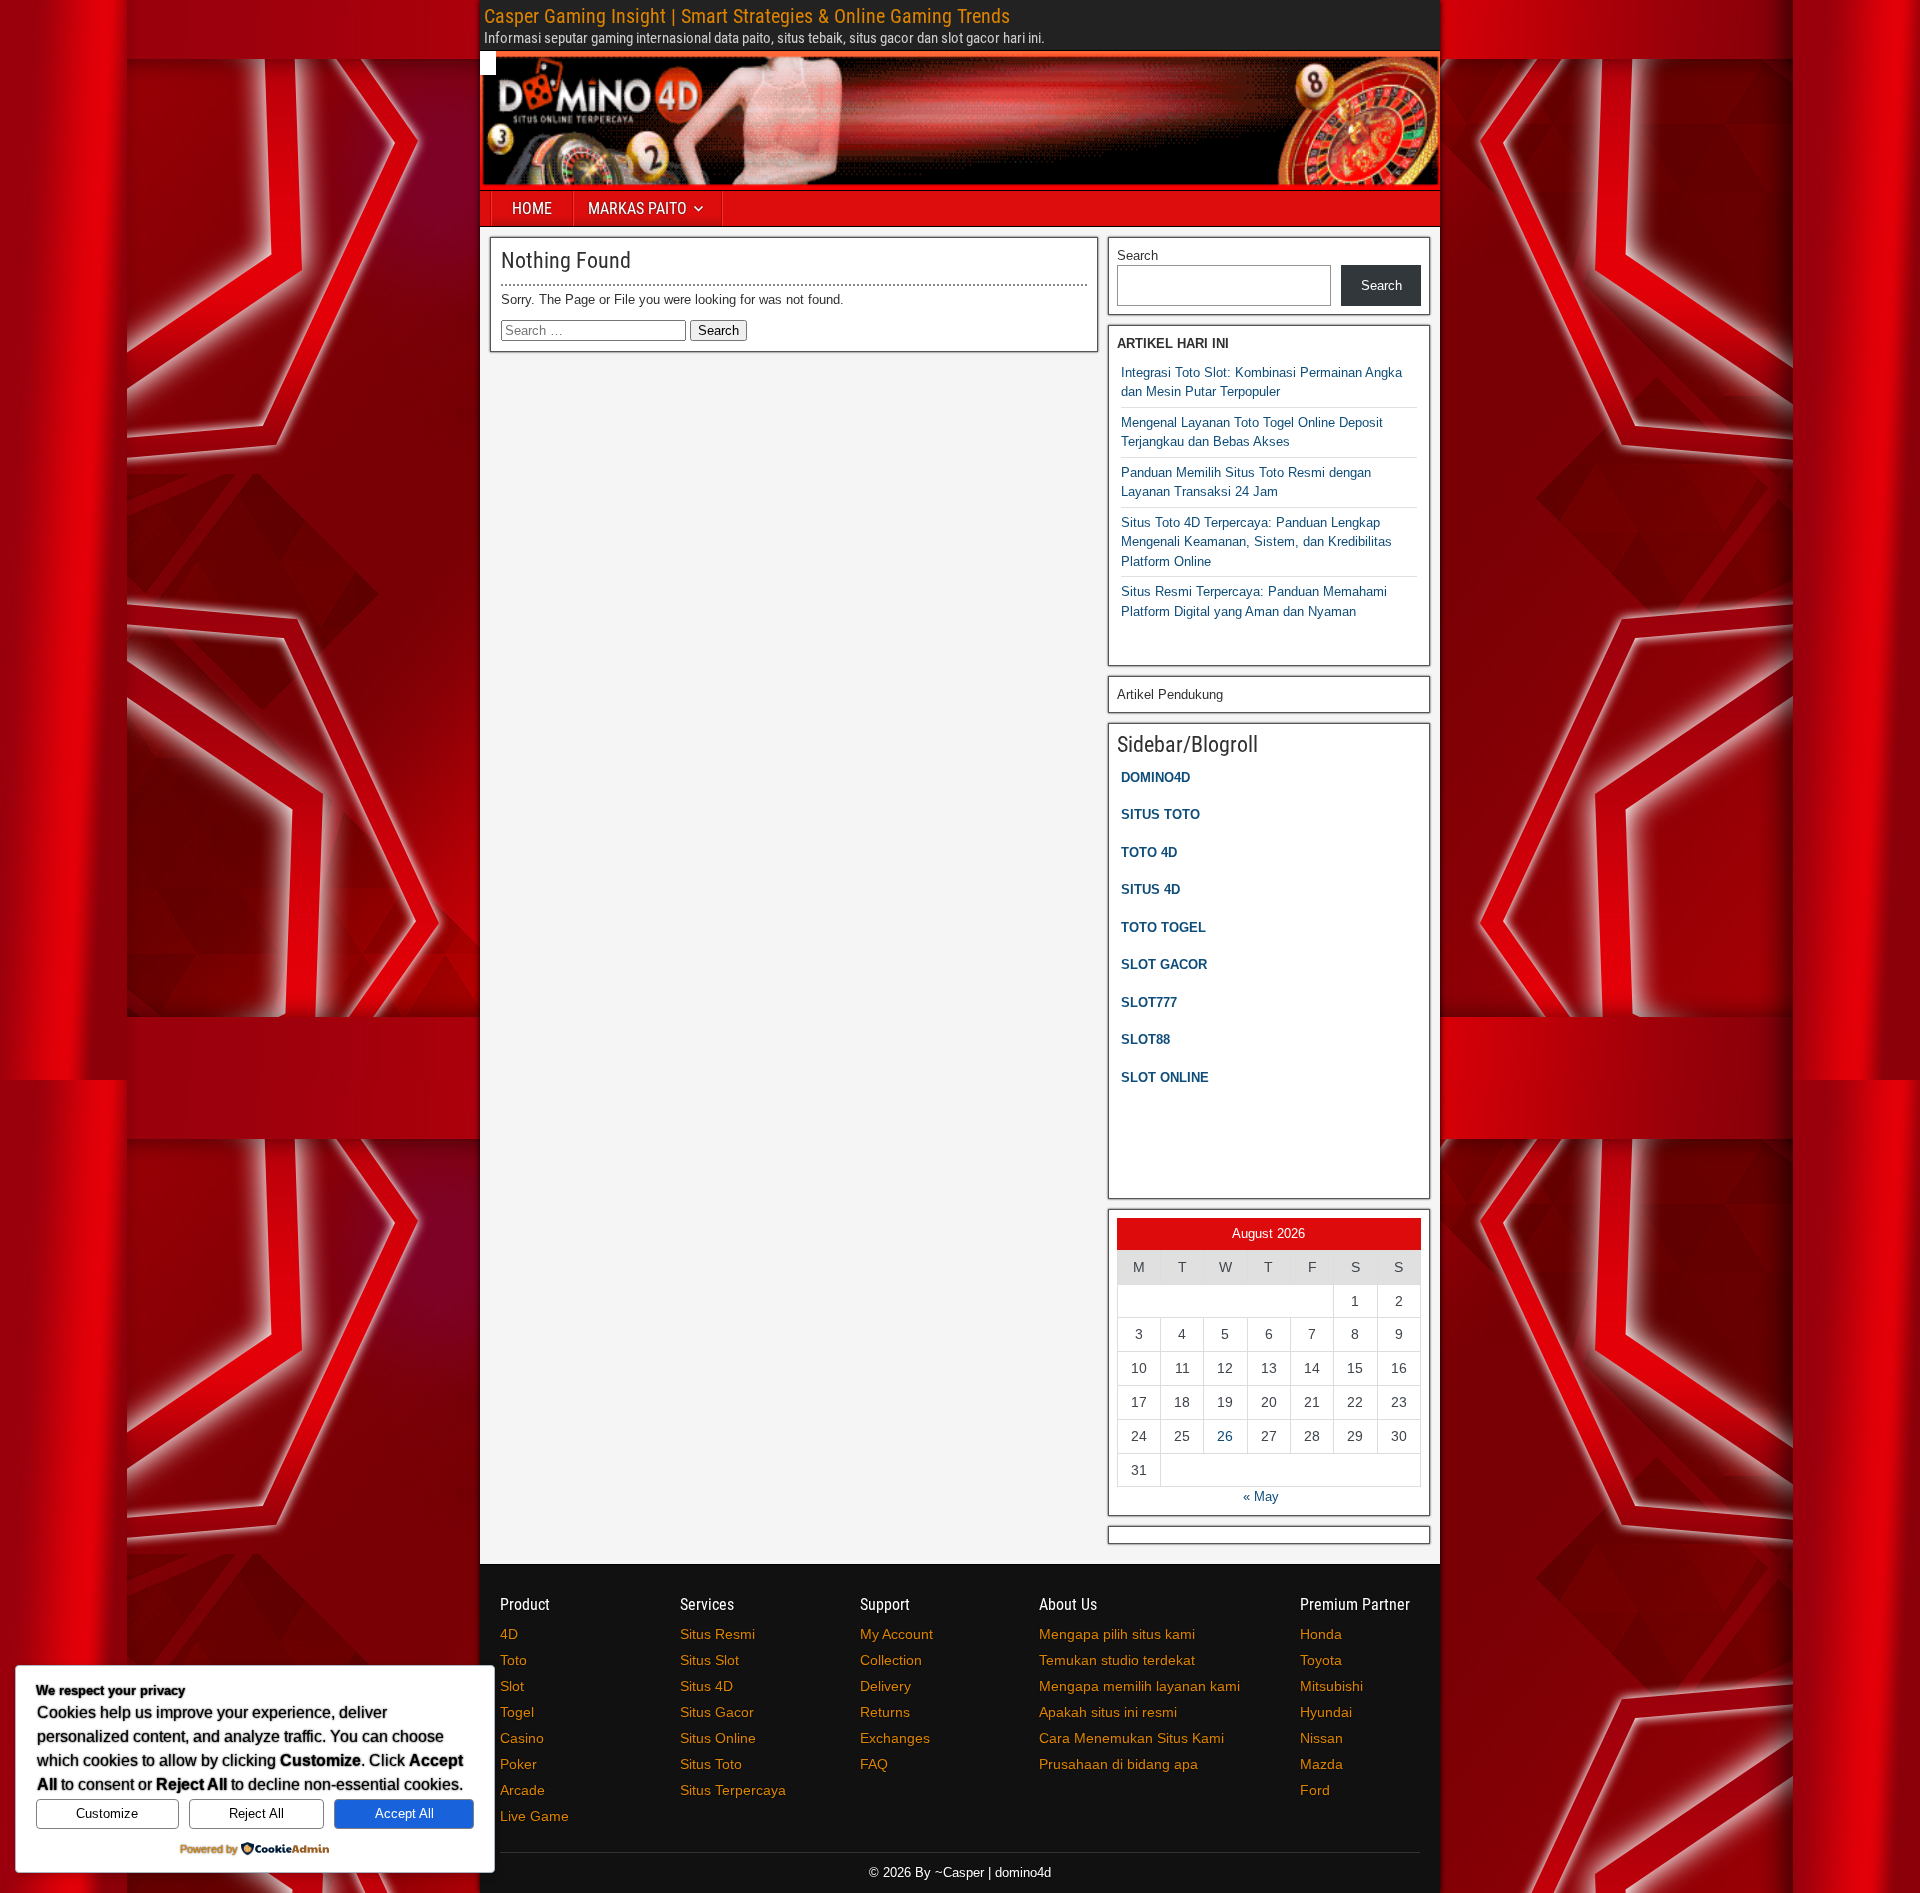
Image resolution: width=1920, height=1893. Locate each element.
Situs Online (718, 1738)
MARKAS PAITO (637, 208)
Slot (512, 1686)
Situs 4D (706, 1686)
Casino (522, 1738)
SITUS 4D (1150, 889)
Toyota (1321, 1660)
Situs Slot (709, 1660)
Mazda (1321, 1764)
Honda (1321, 1634)
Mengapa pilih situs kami (1117, 1634)
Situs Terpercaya (733, 1790)
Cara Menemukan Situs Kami (1131, 1738)
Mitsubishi (1331, 1686)
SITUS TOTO (1160, 814)
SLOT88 (1145, 1039)
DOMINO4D (1155, 777)
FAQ (874, 1764)
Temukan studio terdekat (1117, 1660)
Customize (107, 1813)
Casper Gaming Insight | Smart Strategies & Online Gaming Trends (747, 16)
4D (509, 1634)
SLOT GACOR (1164, 964)
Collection (891, 1660)
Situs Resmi (717, 1634)
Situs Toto (711, 1764)
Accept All (404, 1813)
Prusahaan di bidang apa (1118, 1764)
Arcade (522, 1790)
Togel (517, 1712)
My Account (896, 1634)
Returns (885, 1712)
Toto (513, 1660)
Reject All (256, 1813)
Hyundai (1326, 1712)
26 (1225, 1436)
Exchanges (895, 1738)
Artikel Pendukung (1170, 694)
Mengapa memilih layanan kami (1139, 1686)
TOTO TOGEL (1163, 927)
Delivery (885, 1686)
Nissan (1321, 1738)
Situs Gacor (717, 1712)
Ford (1315, 1790)
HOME (532, 208)
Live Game (534, 1816)
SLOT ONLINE (1165, 1077)
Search (1137, 255)
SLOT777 (1149, 1002)
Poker (518, 1764)
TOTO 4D (1149, 852)
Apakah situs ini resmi (1108, 1712)
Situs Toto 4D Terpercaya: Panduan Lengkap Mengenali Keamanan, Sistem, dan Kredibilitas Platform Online (1256, 542)
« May (1261, 1496)
